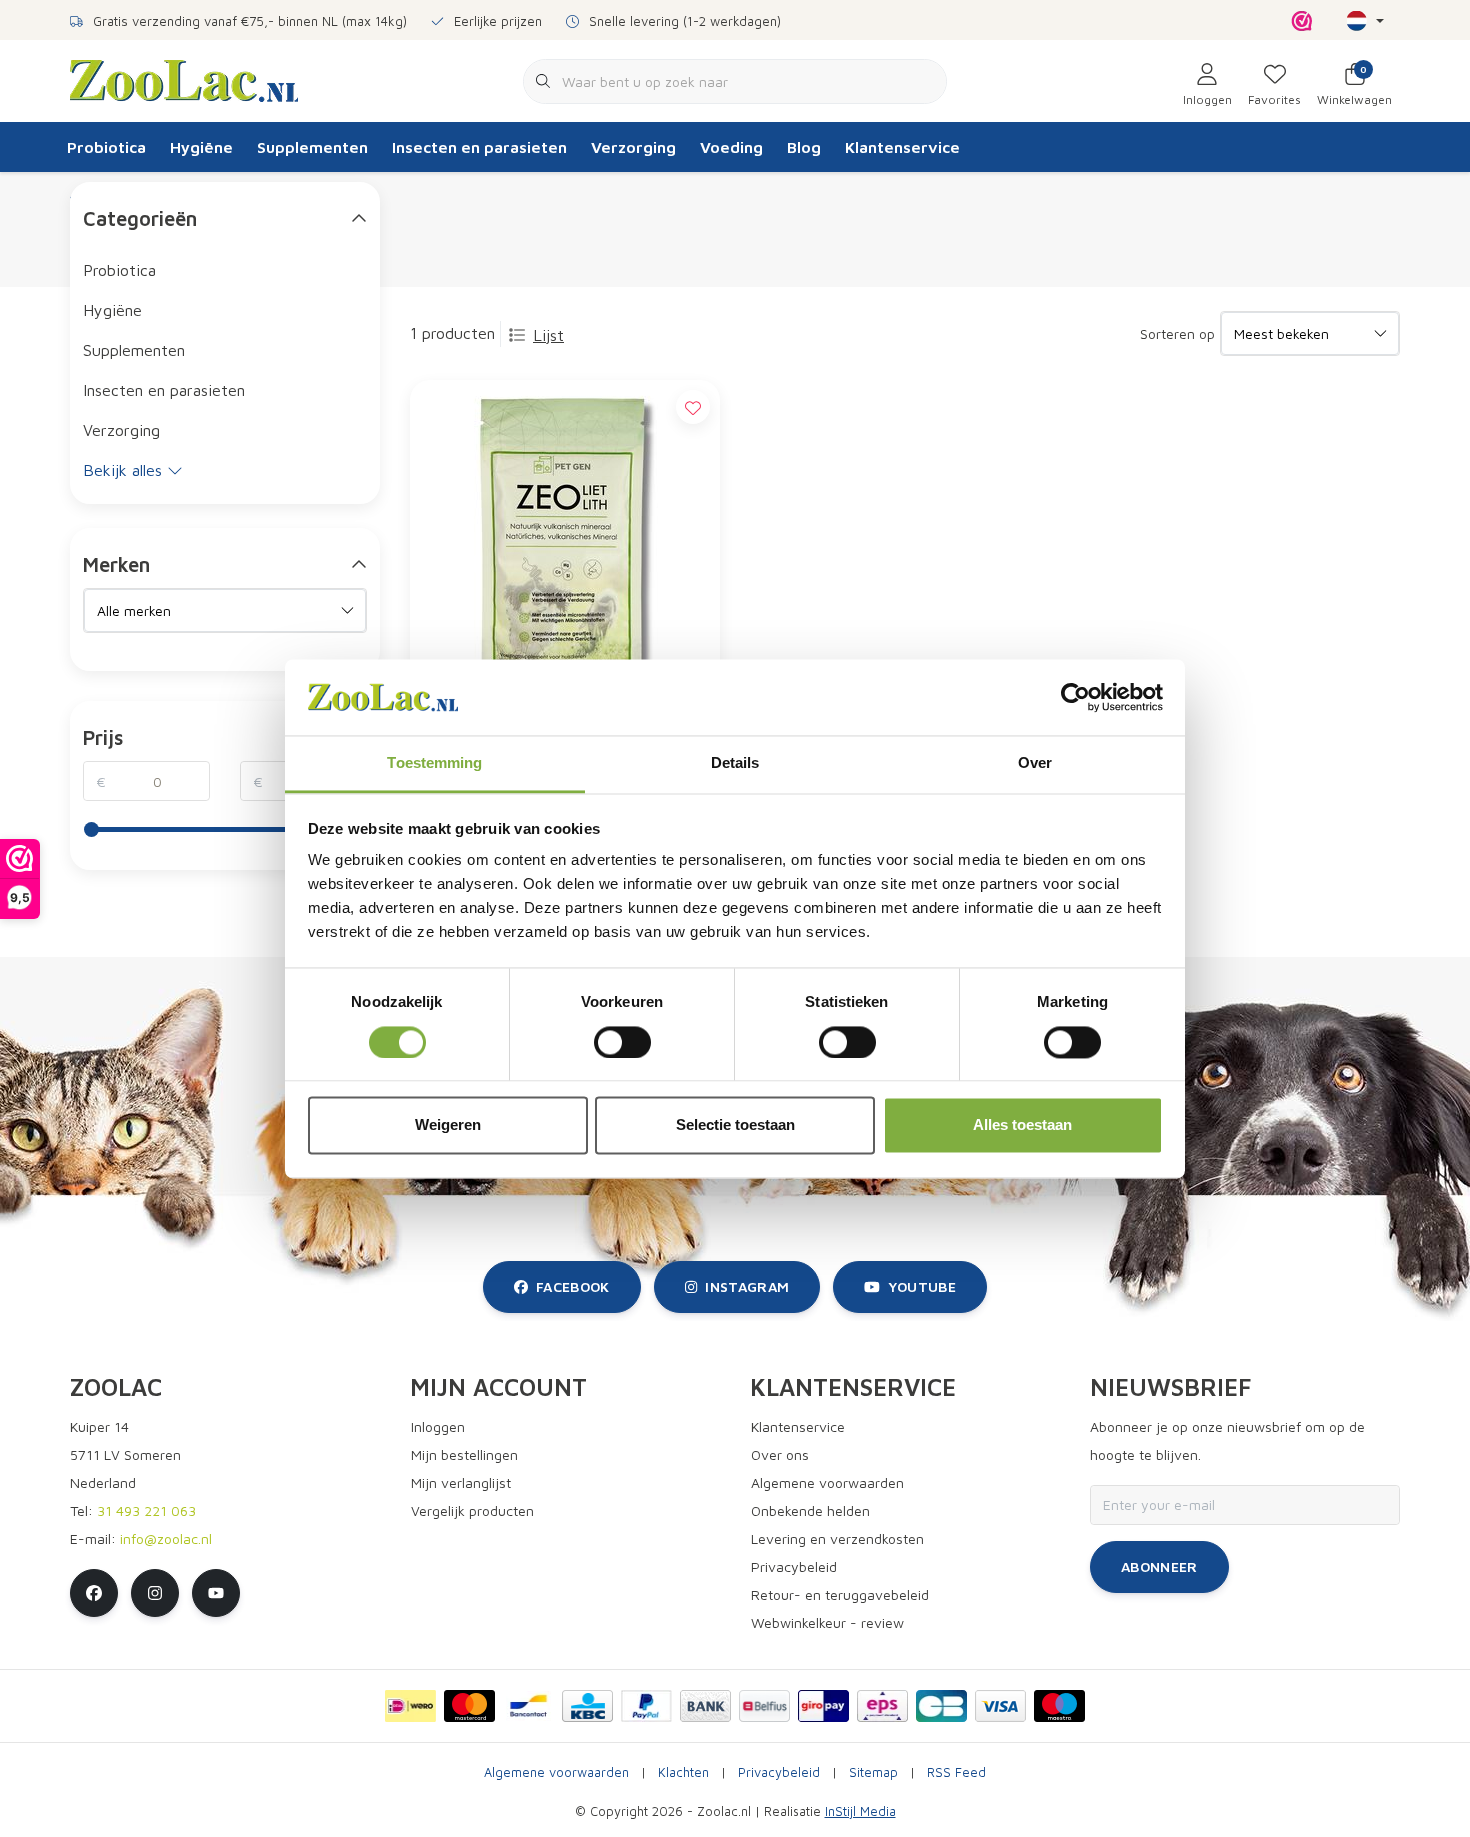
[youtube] (216, 1593)
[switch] (622, 1042)
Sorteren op (1177, 333)
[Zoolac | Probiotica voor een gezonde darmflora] (184, 79)
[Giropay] (823, 1706)
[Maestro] (1059, 1706)
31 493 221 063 (146, 1510)
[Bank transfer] (705, 1706)
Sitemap (873, 1772)
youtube (922, 1286)
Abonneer (1159, 1566)
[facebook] (94, 1593)
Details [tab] (735, 763)
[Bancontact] (528, 1706)
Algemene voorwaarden (556, 1772)
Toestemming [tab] (434, 763)
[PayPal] (646, 1706)
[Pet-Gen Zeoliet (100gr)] (565, 559)
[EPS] (882, 1706)
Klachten (683, 1772)
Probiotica (106, 147)
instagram (747, 1286)
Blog (804, 147)
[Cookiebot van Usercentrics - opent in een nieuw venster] (1075, 697)
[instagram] (155, 1593)
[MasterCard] (469, 1706)
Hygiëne (201, 147)
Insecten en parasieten (479, 147)
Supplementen (312, 147)
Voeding (731, 147)
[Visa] (1000, 1706)
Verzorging (633, 147)
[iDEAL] (410, 1706)
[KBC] (587, 1706)
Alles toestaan (1022, 1125)
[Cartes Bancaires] (941, 1706)
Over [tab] (1035, 763)
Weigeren (448, 1125)
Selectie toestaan (735, 1125)
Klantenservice (902, 147)
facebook (573, 1286)
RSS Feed (956, 1772)
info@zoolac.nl (166, 1538)
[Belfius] (764, 1706)
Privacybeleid (779, 1772)
